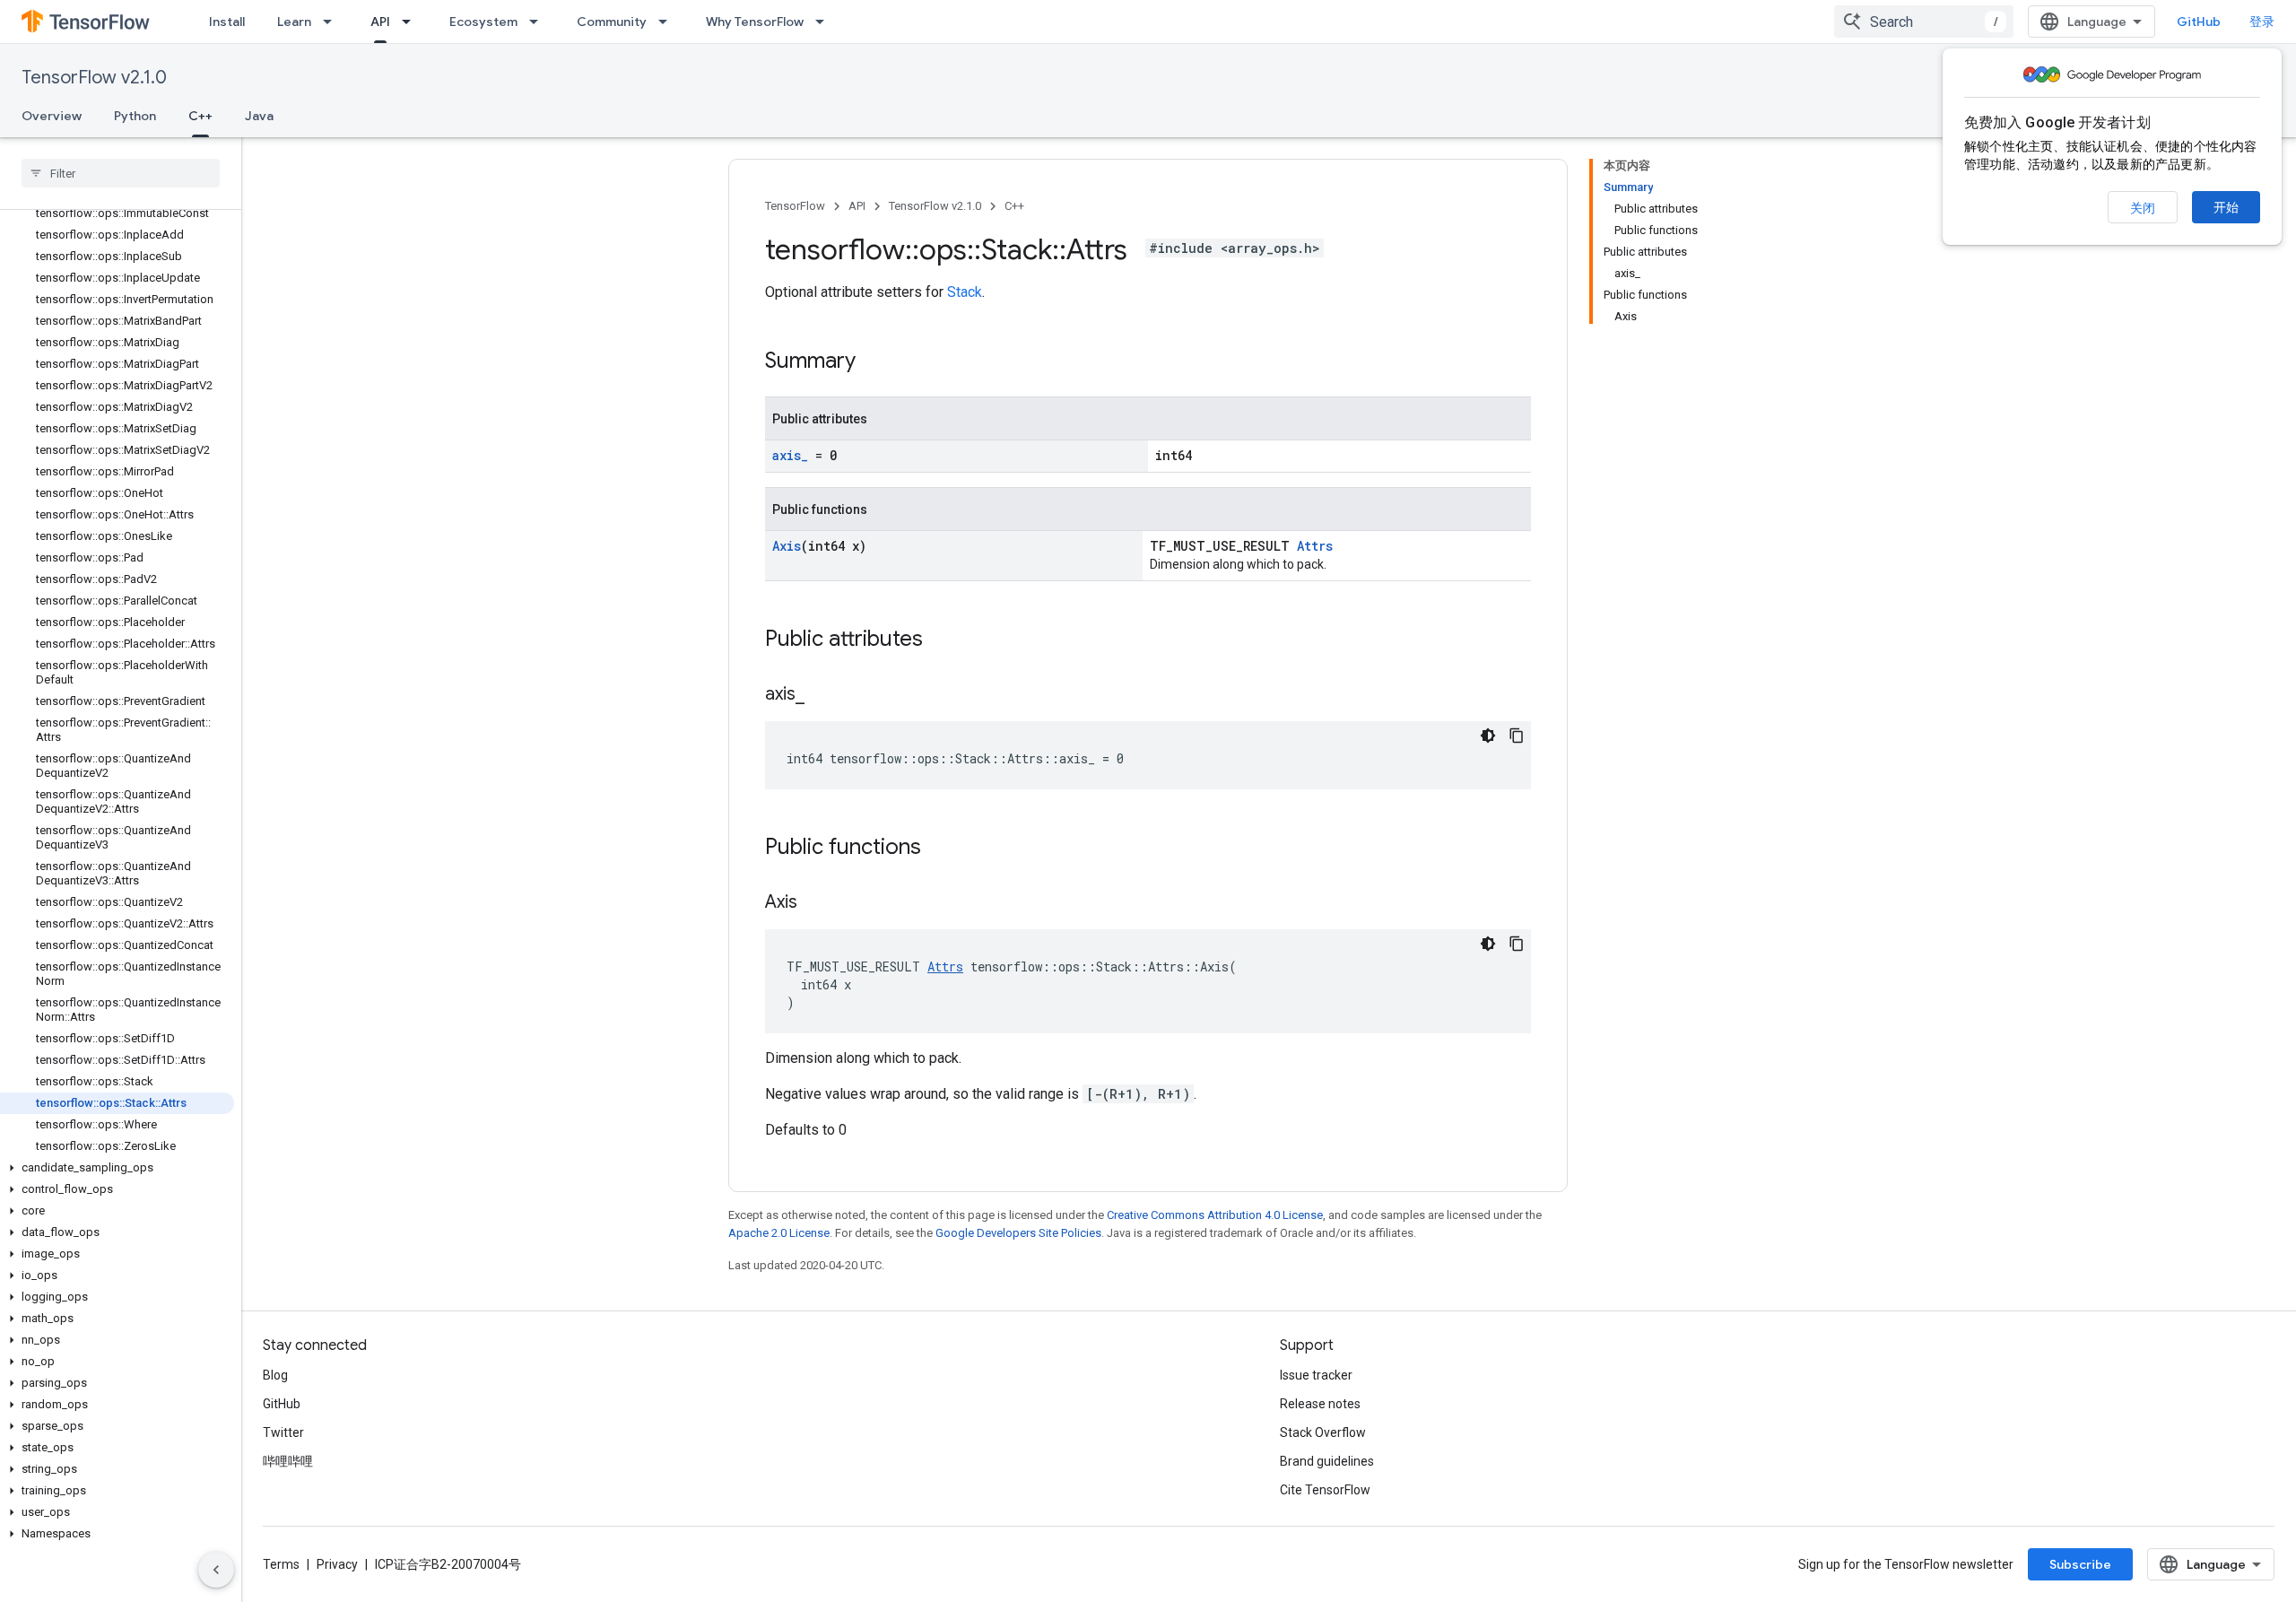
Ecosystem (483, 22)
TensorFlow (795, 206)
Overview (52, 116)
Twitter (283, 1432)
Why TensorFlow (755, 22)
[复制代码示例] (1517, 736)
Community (612, 22)
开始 (2226, 207)
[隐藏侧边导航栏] (216, 1570)
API (380, 22)
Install (227, 22)
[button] (117, 1168)
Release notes (1320, 1404)
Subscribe (2080, 1564)
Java (259, 116)
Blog (275, 1375)
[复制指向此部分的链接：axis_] (822, 695)
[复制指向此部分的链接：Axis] (815, 903)
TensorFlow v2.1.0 (94, 78)
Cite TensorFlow (1325, 1490)
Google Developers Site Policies (1018, 1233)
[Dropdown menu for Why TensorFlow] (825, 22)
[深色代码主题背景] (1488, 736)
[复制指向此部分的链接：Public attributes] (941, 640)
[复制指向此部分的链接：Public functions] (939, 849)
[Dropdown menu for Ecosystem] (539, 22)
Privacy (337, 1564)
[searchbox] (121, 173)
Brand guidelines (1327, 1461)
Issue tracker (1316, 1375)
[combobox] (1924, 22)
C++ (200, 116)
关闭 (2143, 208)
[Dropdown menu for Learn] (333, 22)
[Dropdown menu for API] (412, 22)
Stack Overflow (1323, 1432)
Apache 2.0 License (779, 1233)
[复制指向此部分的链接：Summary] (874, 362)
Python (135, 116)
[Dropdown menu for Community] (668, 22)
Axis (787, 546)
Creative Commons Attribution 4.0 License (1215, 1215)
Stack (965, 292)
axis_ (790, 455)
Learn (294, 22)
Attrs (1315, 546)
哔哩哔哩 (288, 1461)
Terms (281, 1564)
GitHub (2199, 22)
